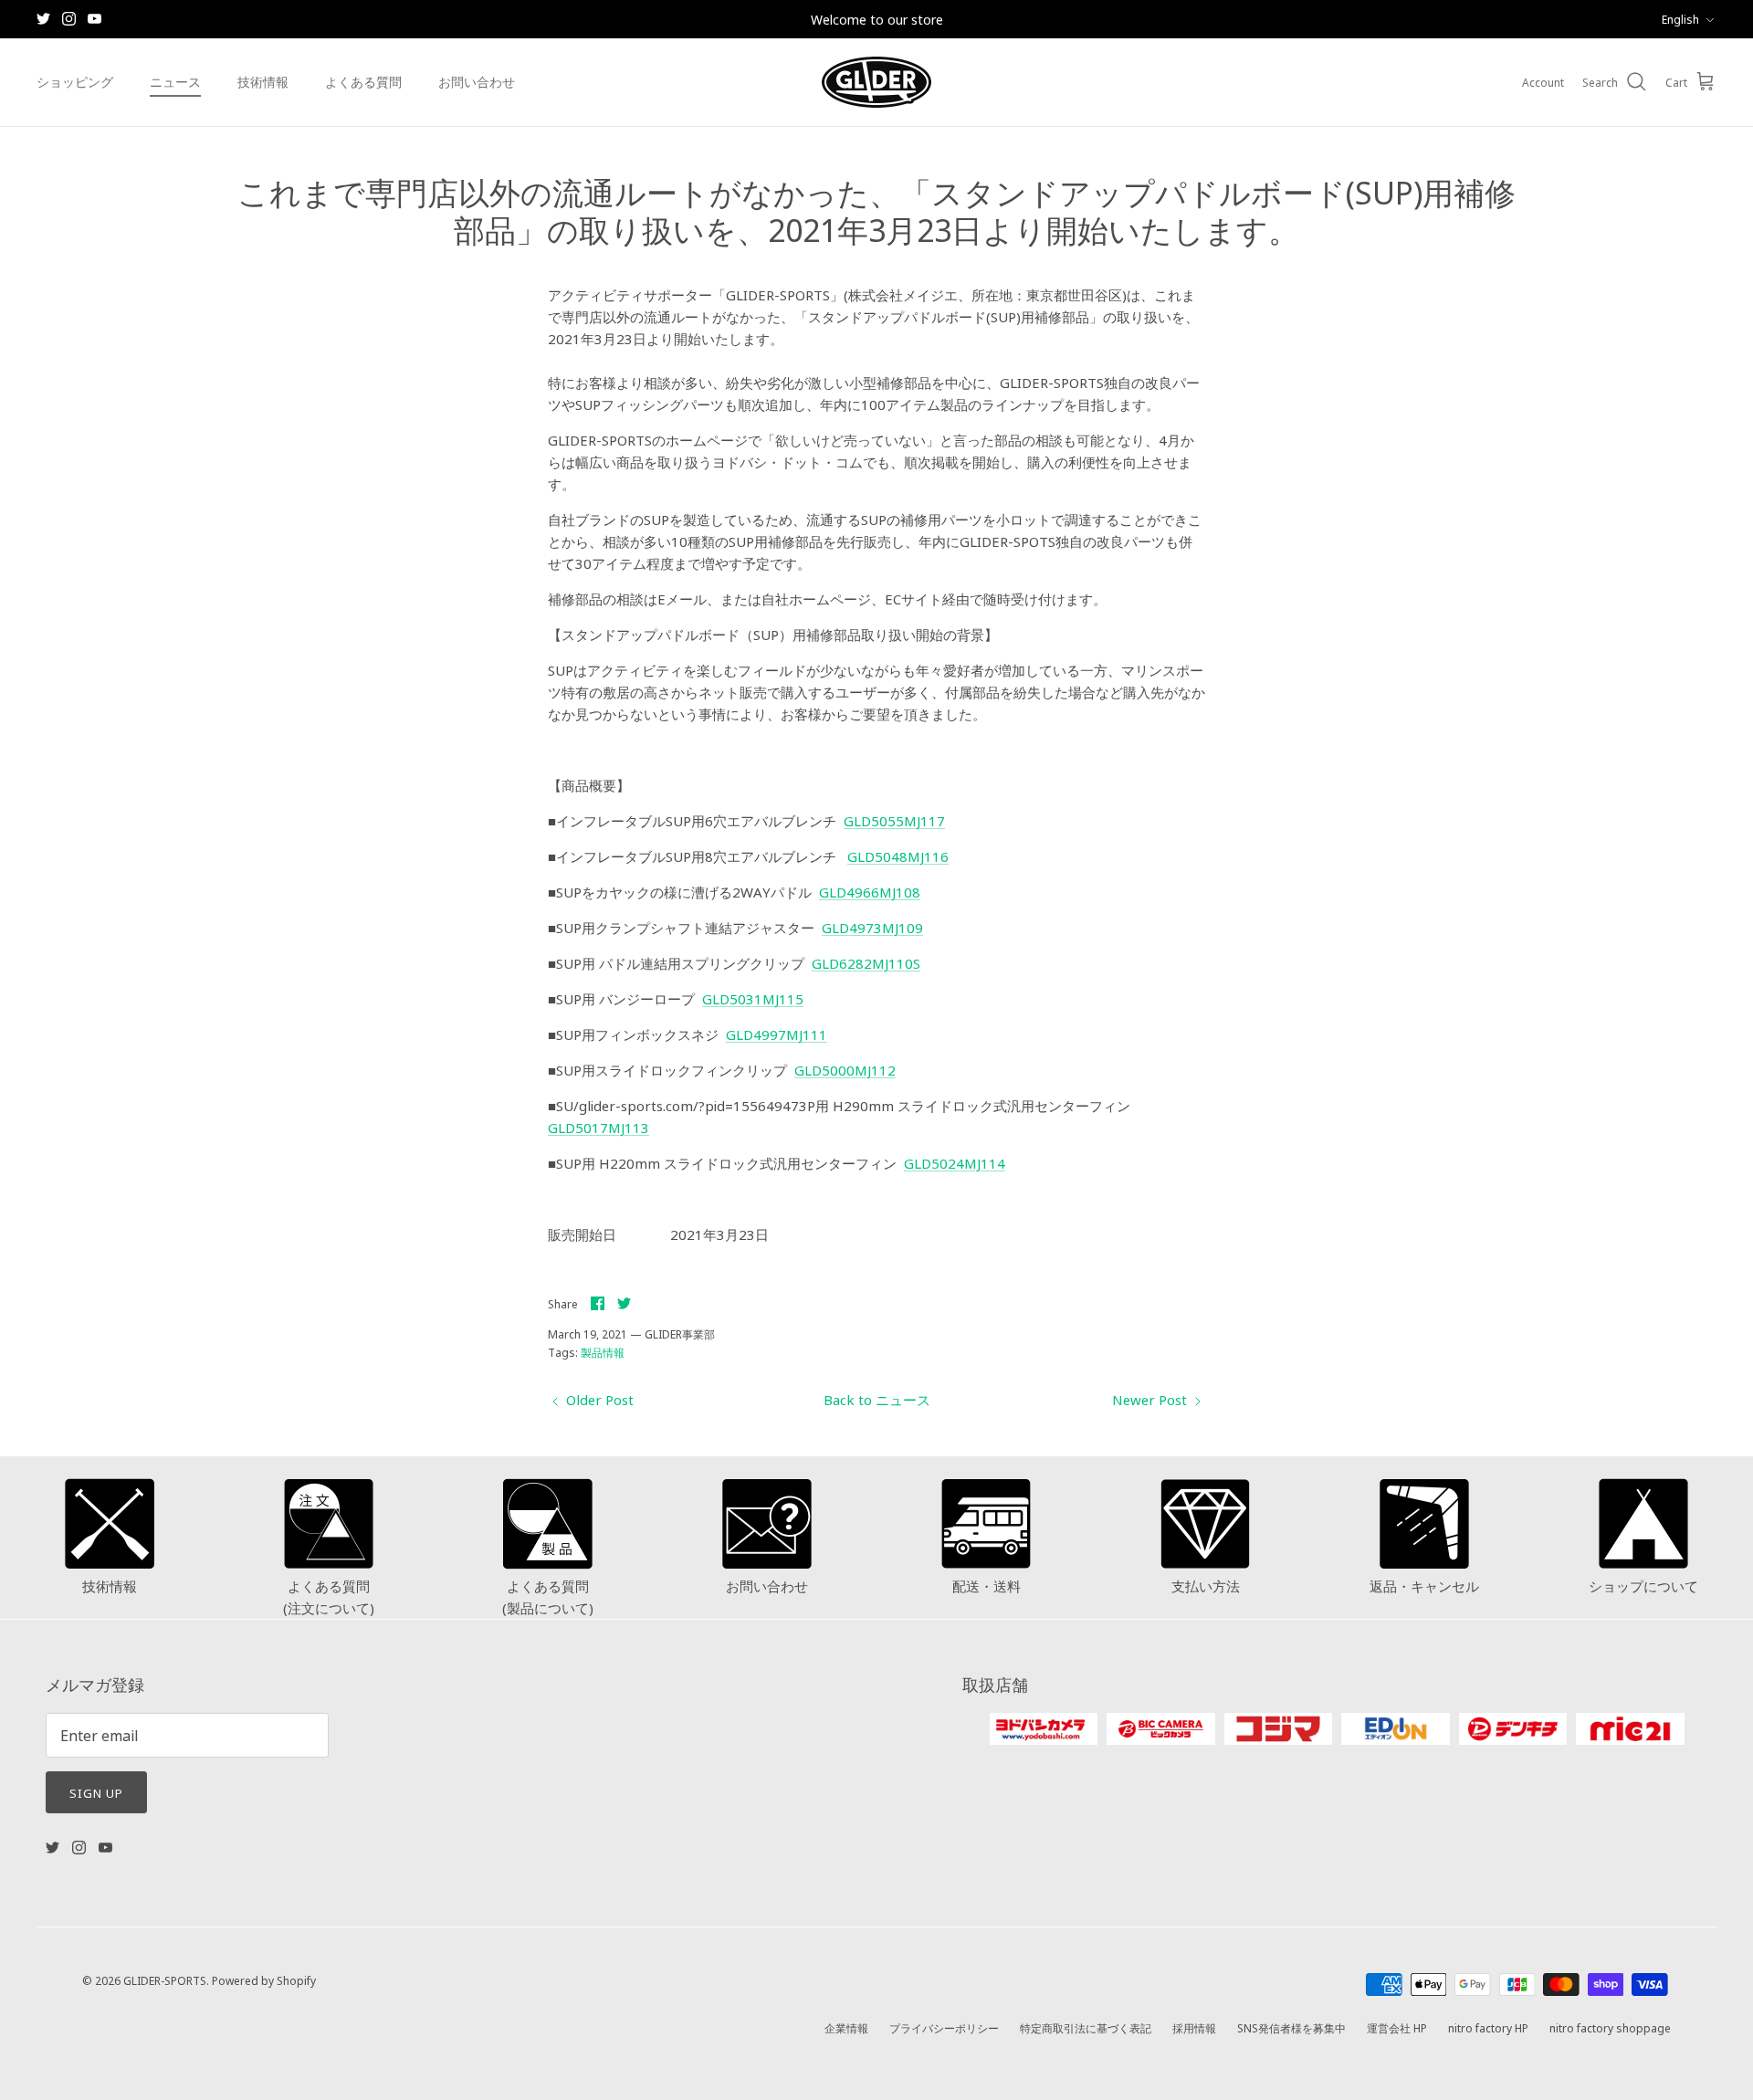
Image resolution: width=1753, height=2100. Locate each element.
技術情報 (263, 81)
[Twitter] (43, 19)
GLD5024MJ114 (955, 1163)
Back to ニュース (877, 1399)
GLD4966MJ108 (870, 892)
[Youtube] (94, 19)
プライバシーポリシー (944, 2027)
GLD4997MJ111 (777, 1034)
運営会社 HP (1397, 2027)
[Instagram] (69, 19)
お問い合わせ (477, 81)
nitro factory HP (1488, 2027)
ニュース (175, 81)
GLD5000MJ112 (845, 1070)
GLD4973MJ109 (872, 927)
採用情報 (1194, 2027)
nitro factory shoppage (1610, 2027)
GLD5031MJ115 (753, 998)
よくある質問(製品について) (548, 1596)
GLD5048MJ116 (898, 856)
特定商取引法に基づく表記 (1086, 2027)
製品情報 (603, 1352)
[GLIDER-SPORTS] (876, 82)
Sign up (96, 1792)
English (1680, 19)
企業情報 (846, 2027)
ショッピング (75, 81)
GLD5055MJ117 (894, 820)
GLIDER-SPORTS (165, 1980)
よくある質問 (363, 81)
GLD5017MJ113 (598, 1127)
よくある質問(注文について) (329, 1596)
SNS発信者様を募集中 (1291, 2027)
